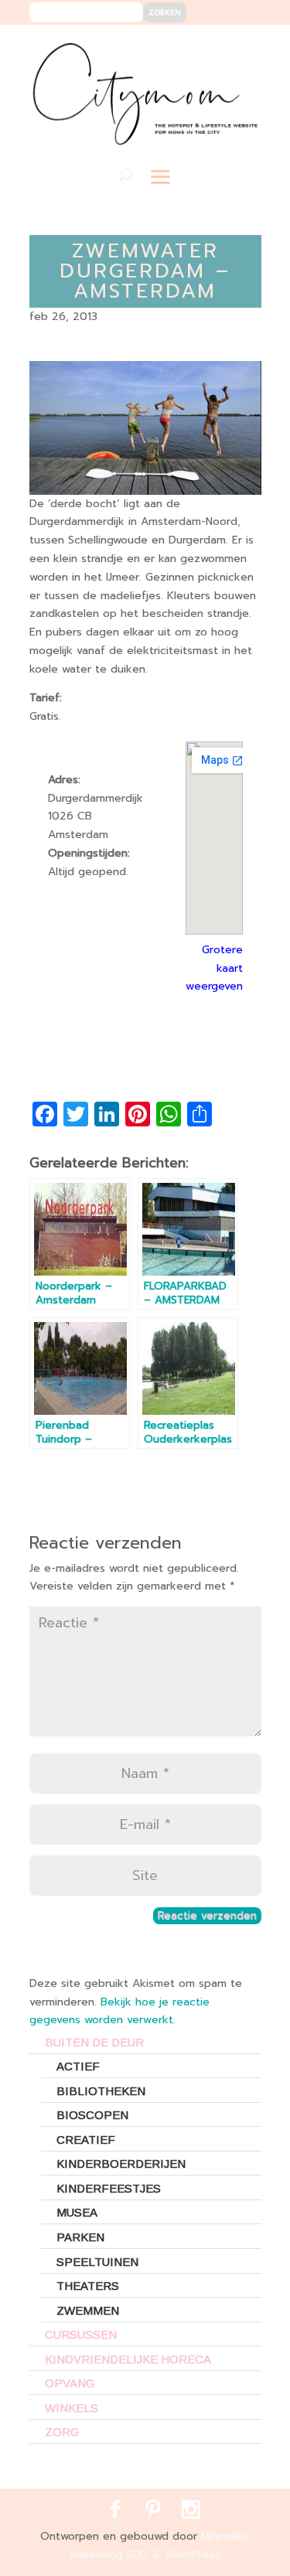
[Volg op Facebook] (194, 48)
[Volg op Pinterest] (217, 48)
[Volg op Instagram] (240, 48)
